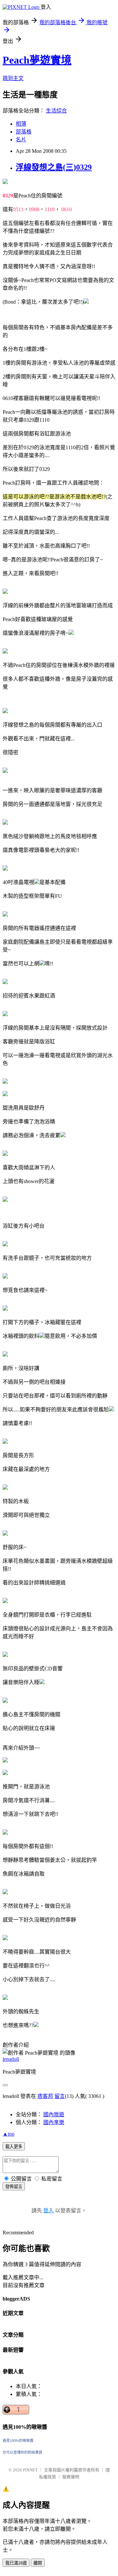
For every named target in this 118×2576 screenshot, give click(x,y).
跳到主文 (13, 78)
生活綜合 (56, 111)
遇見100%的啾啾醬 (18, 2441)
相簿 (21, 124)
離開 (38, 2563)
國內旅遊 (54, 2114)
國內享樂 (54, 2122)
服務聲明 (71, 2477)
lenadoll (11, 2059)
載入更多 (14, 2147)
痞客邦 (45, 2096)
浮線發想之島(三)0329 (54, 167)
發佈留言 (14, 2187)
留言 (60, 2096)
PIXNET (30, 2470)
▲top (9, 2134)
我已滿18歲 (16, 2563)
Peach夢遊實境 (37, 60)
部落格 (24, 132)
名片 (21, 140)
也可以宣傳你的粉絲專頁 (22, 2452)
